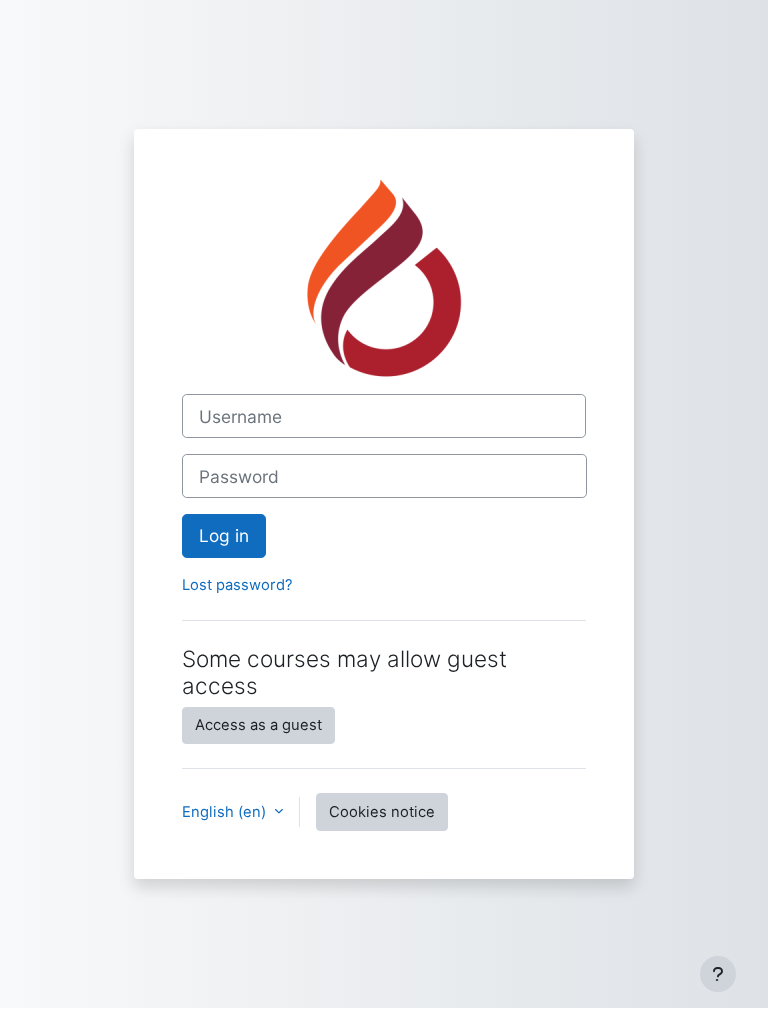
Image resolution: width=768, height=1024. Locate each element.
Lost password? (237, 585)
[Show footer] (718, 974)
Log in (224, 535)
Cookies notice (382, 812)
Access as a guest (258, 725)
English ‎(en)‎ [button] (226, 812)
